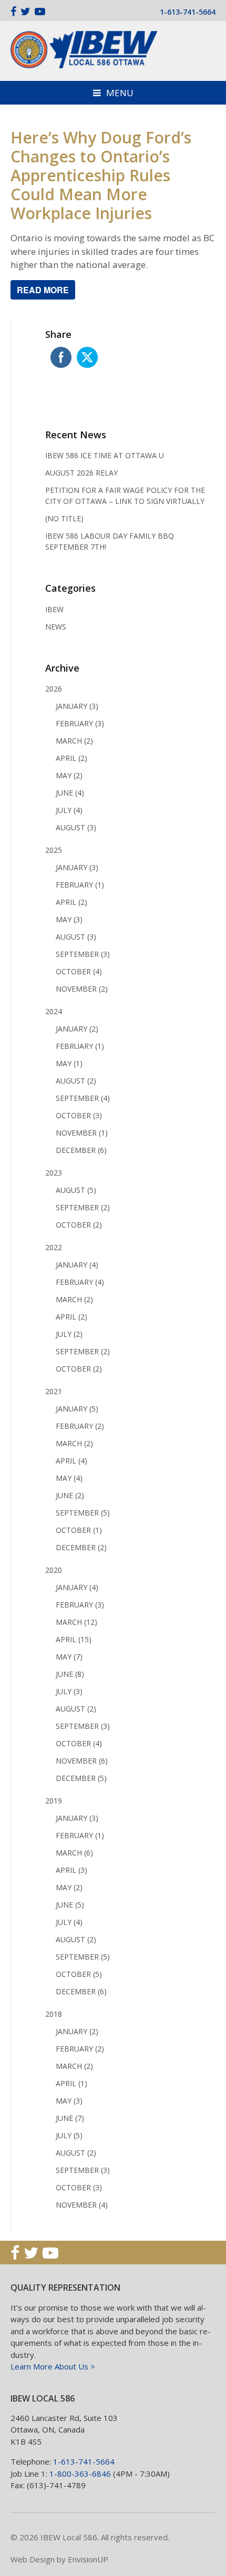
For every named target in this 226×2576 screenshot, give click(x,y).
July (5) (69, 2135)
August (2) (76, 1081)
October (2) (79, 1225)
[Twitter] (25, 11)
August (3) (76, 827)
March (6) (74, 1853)
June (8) (70, 1674)
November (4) (82, 2205)
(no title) (64, 518)
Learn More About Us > (53, 2366)
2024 (54, 1011)
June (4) (70, 793)
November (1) (82, 1133)
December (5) (81, 1778)
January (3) (77, 706)
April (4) (71, 1461)
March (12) (76, 1622)
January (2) (77, 1029)
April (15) (74, 1639)
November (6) (82, 1761)
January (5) (77, 1409)
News (56, 627)
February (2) (80, 1426)
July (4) (69, 810)
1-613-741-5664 (188, 12)
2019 (54, 1801)
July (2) (69, 1334)
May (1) (69, 1063)
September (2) (83, 1207)
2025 (54, 850)
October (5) (79, 1974)
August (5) (76, 1190)
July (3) (69, 1691)
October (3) (79, 1115)
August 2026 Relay (81, 473)
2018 (54, 2014)
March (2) (74, 741)
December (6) (81, 1150)
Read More (43, 290)
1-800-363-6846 (80, 2474)
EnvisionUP (88, 2559)
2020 (54, 1570)
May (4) (69, 1478)
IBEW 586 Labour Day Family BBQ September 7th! (110, 541)
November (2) (82, 989)
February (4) (80, 1282)
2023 (54, 1173)
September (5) (83, 1513)
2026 (54, 689)
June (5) (70, 1905)
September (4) (83, 1098)
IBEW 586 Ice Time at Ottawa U (105, 455)
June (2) (70, 1495)
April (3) (71, 1870)
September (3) (83, 954)
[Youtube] (40, 11)
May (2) (69, 775)
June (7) (70, 2118)
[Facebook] (13, 11)
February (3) (80, 723)
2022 (54, 1247)
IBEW (54, 609)
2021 (54, 1391)
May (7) (69, 1657)
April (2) (71, 758)
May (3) (69, 919)
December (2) (81, 1547)
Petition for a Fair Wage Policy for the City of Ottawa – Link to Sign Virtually (125, 496)
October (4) (79, 971)
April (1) (71, 2083)
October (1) (79, 1530)
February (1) (80, 885)
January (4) (77, 1265)
